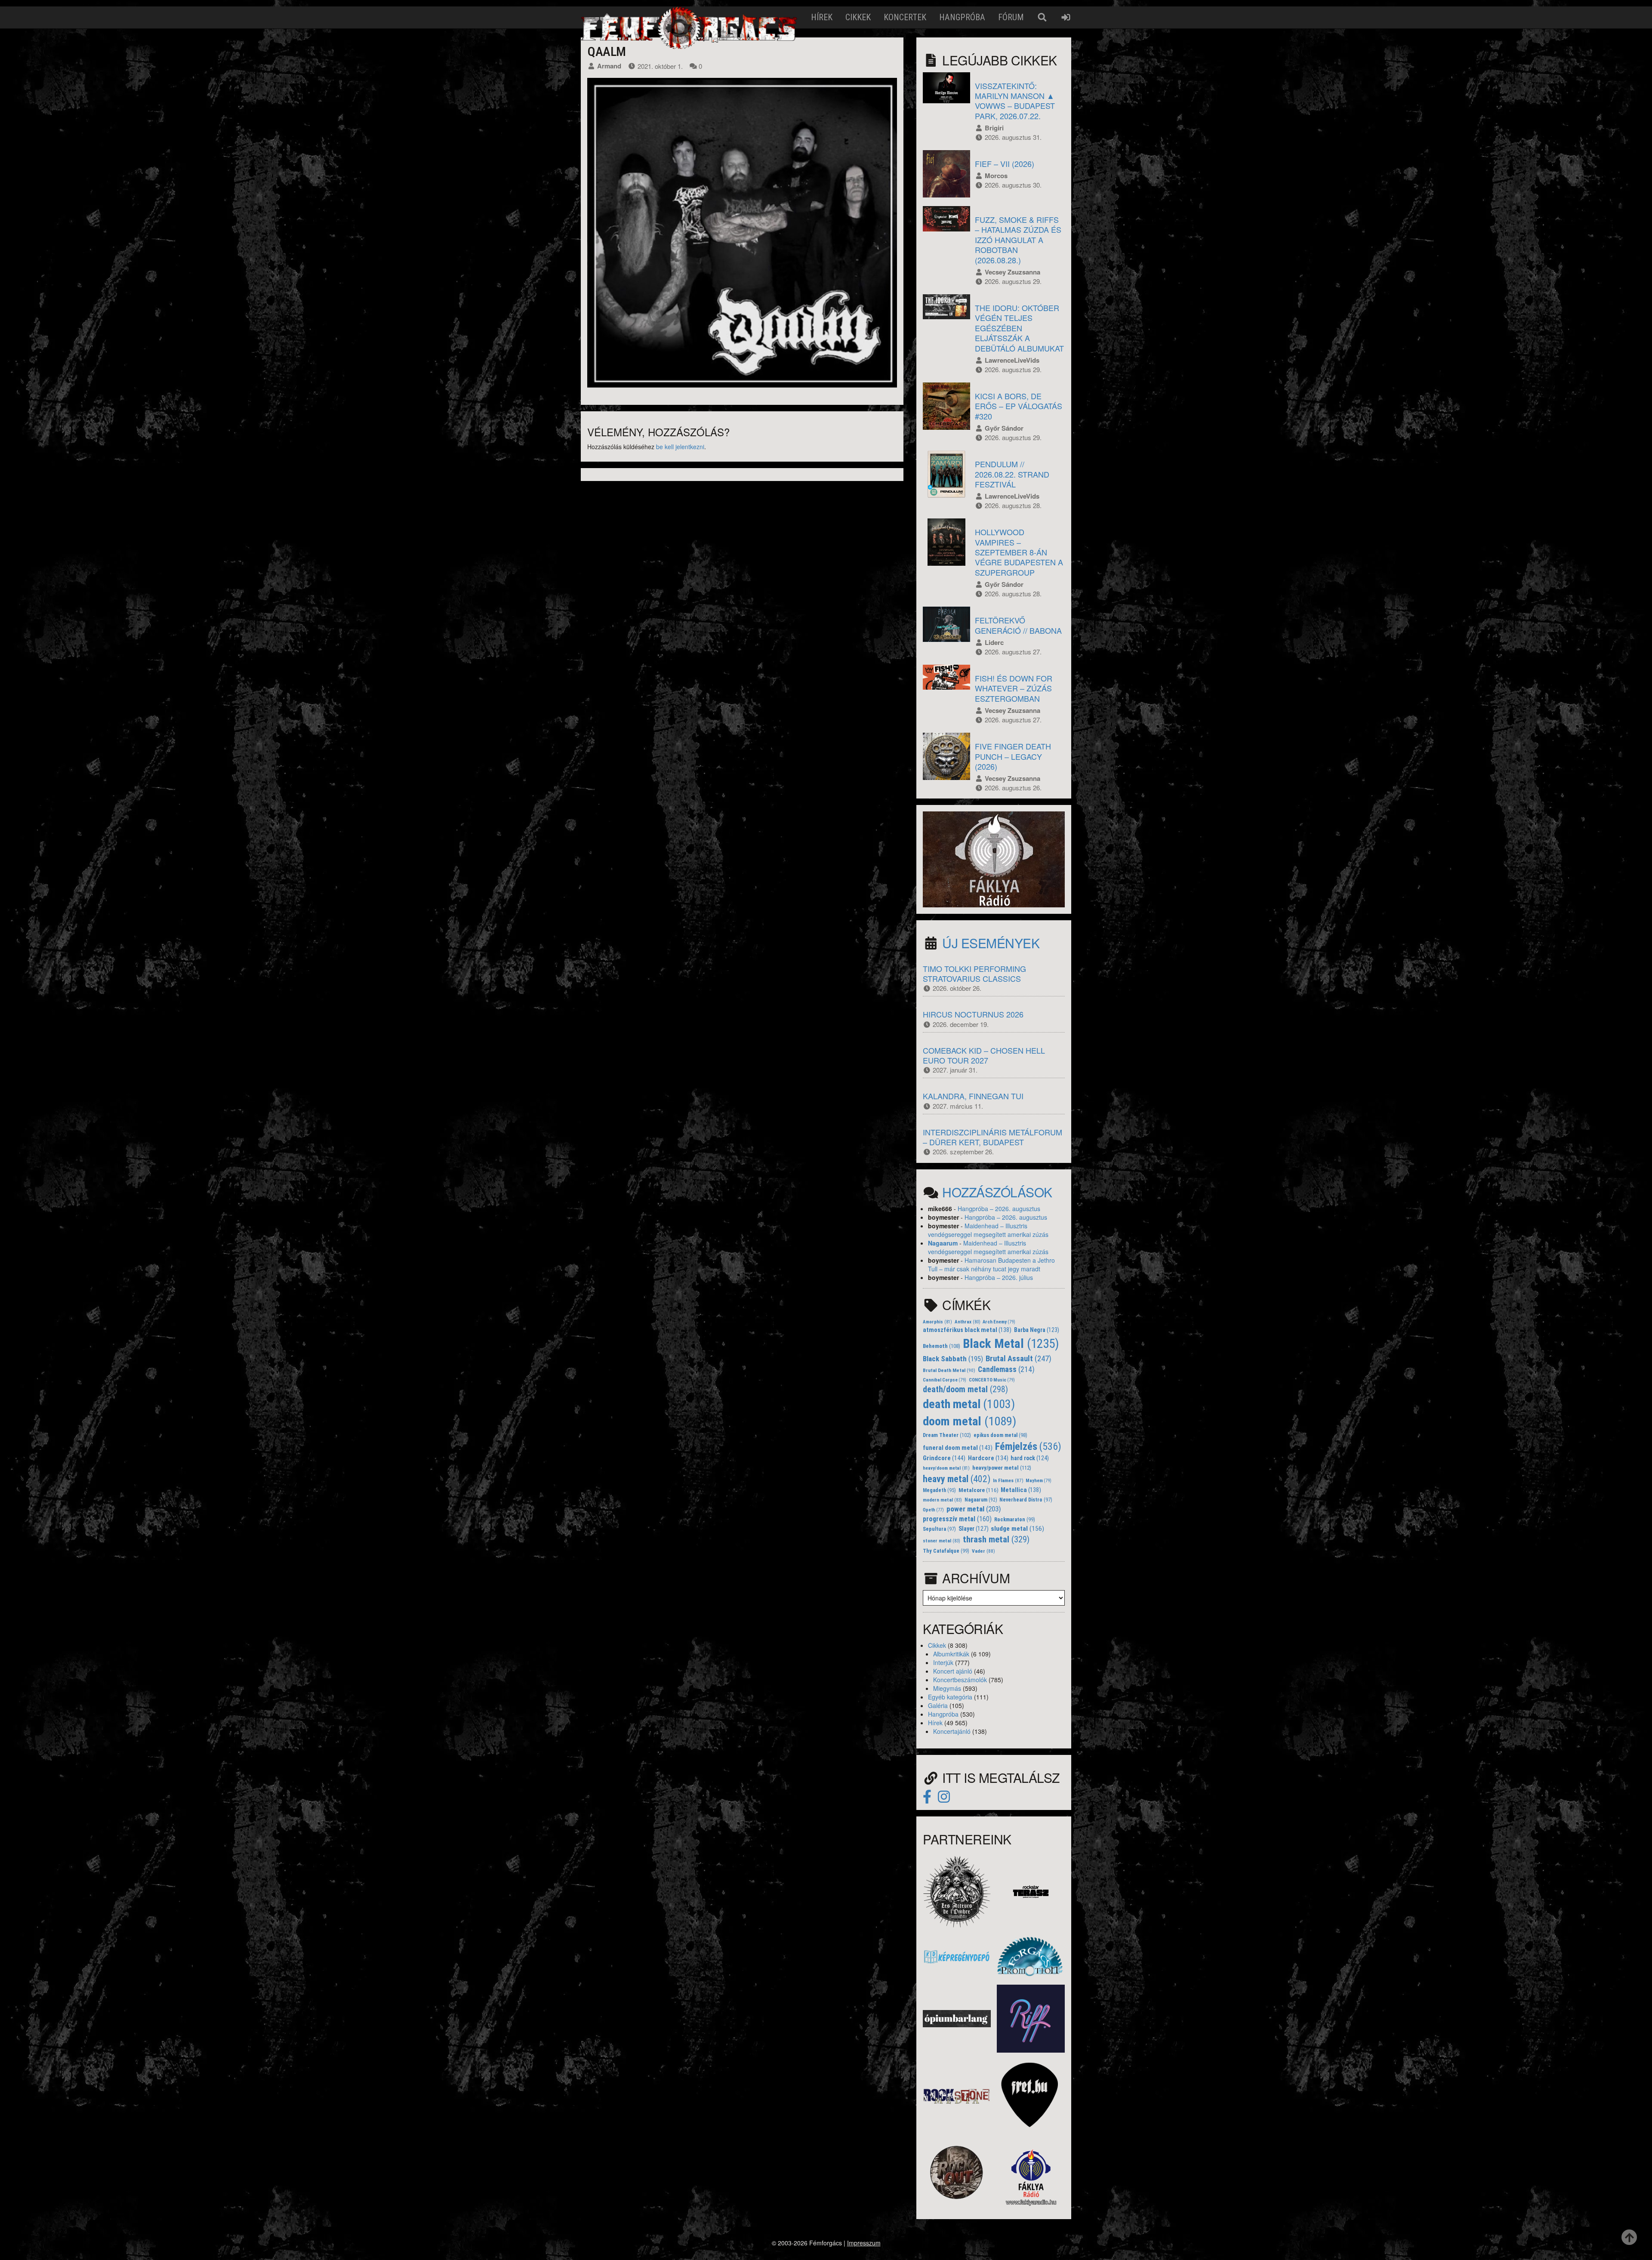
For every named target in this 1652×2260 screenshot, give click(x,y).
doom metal (969, 1421)
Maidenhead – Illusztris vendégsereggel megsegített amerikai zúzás (988, 1230)
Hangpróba (962, 17)
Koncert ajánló (953, 1671)
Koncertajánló (952, 1731)
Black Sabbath (953, 1359)
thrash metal (996, 1539)
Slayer (974, 1529)
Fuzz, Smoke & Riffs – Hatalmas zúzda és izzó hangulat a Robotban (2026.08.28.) (1018, 240)
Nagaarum (943, 1243)
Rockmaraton (1015, 1520)
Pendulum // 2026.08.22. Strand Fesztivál (1012, 474)
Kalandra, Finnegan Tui (973, 1096)
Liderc (994, 642)
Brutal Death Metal (949, 1370)
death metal (969, 1404)
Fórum (1011, 17)
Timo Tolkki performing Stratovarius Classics (974, 973)
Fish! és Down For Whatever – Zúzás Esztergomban (1014, 688)
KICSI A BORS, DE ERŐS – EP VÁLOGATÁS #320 (1019, 406)
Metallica (1021, 1490)
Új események (991, 943)
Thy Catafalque (946, 1551)
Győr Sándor (1004, 428)
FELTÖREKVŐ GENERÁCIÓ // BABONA (1018, 625)
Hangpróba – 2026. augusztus (999, 1209)
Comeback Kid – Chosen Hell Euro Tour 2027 (984, 1055)
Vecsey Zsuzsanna (1012, 272)
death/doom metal (965, 1389)
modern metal (942, 1500)
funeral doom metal (958, 1448)
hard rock (1030, 1458)
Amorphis (937, 1322)
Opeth (933, 1510)
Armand (609, 66)
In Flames (1008, 1480)
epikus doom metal (1000, 1435)
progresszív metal (957, 1519)
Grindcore (944, 1458)
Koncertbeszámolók (960, 1680)
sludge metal (1017, 1529)
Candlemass (1006, 1369)
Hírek (822, 17)
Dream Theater (947, 1435)
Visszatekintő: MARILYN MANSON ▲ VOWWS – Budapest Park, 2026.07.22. (1015, 101)
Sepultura (939, 1529)
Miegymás (947, 1688)
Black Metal (1011, 1344)
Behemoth (942, 1346)
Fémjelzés (1028, 1446)
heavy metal (957, 1479)
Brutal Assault (1019, 1359)
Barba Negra (1037, 1330)
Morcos (996, 176)
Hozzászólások (997, 1192)
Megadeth (939, 1490)
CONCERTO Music (992, 1380)
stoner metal (942, 1541)
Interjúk (943, 1662)
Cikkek (858, 17)
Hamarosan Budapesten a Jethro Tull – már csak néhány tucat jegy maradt (991, 1264)
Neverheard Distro (1026, 1500)
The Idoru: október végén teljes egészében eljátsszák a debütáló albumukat (1019, 328)
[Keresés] (1042, 17)
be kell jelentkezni (680, 447)
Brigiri (994, 128)
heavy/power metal (1002, 1468)
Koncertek (905, 17)
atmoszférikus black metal (967, 1330)
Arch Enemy (999, 1322)
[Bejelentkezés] (1066, 17)
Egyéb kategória (950, 1697)
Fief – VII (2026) (1005, 163)
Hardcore (988, 1458)
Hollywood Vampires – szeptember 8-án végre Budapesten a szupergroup (1019, 552)
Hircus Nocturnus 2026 (973, 1014)
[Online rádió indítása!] (994, 858)
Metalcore (979, 1490)
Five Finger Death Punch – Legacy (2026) (1013, 756)
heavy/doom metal (946, 1468)
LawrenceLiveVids (1012, 360)
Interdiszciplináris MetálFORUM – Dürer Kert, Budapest (992, 1137)
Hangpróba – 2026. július (999, 1277)
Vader (983, 1551)
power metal (974, 1509)
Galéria (938, 1705)
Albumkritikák (951, 1654)
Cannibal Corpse (945, 1380)
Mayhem (1039, 1481)
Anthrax (968, 1322)
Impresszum (864, 2243)
